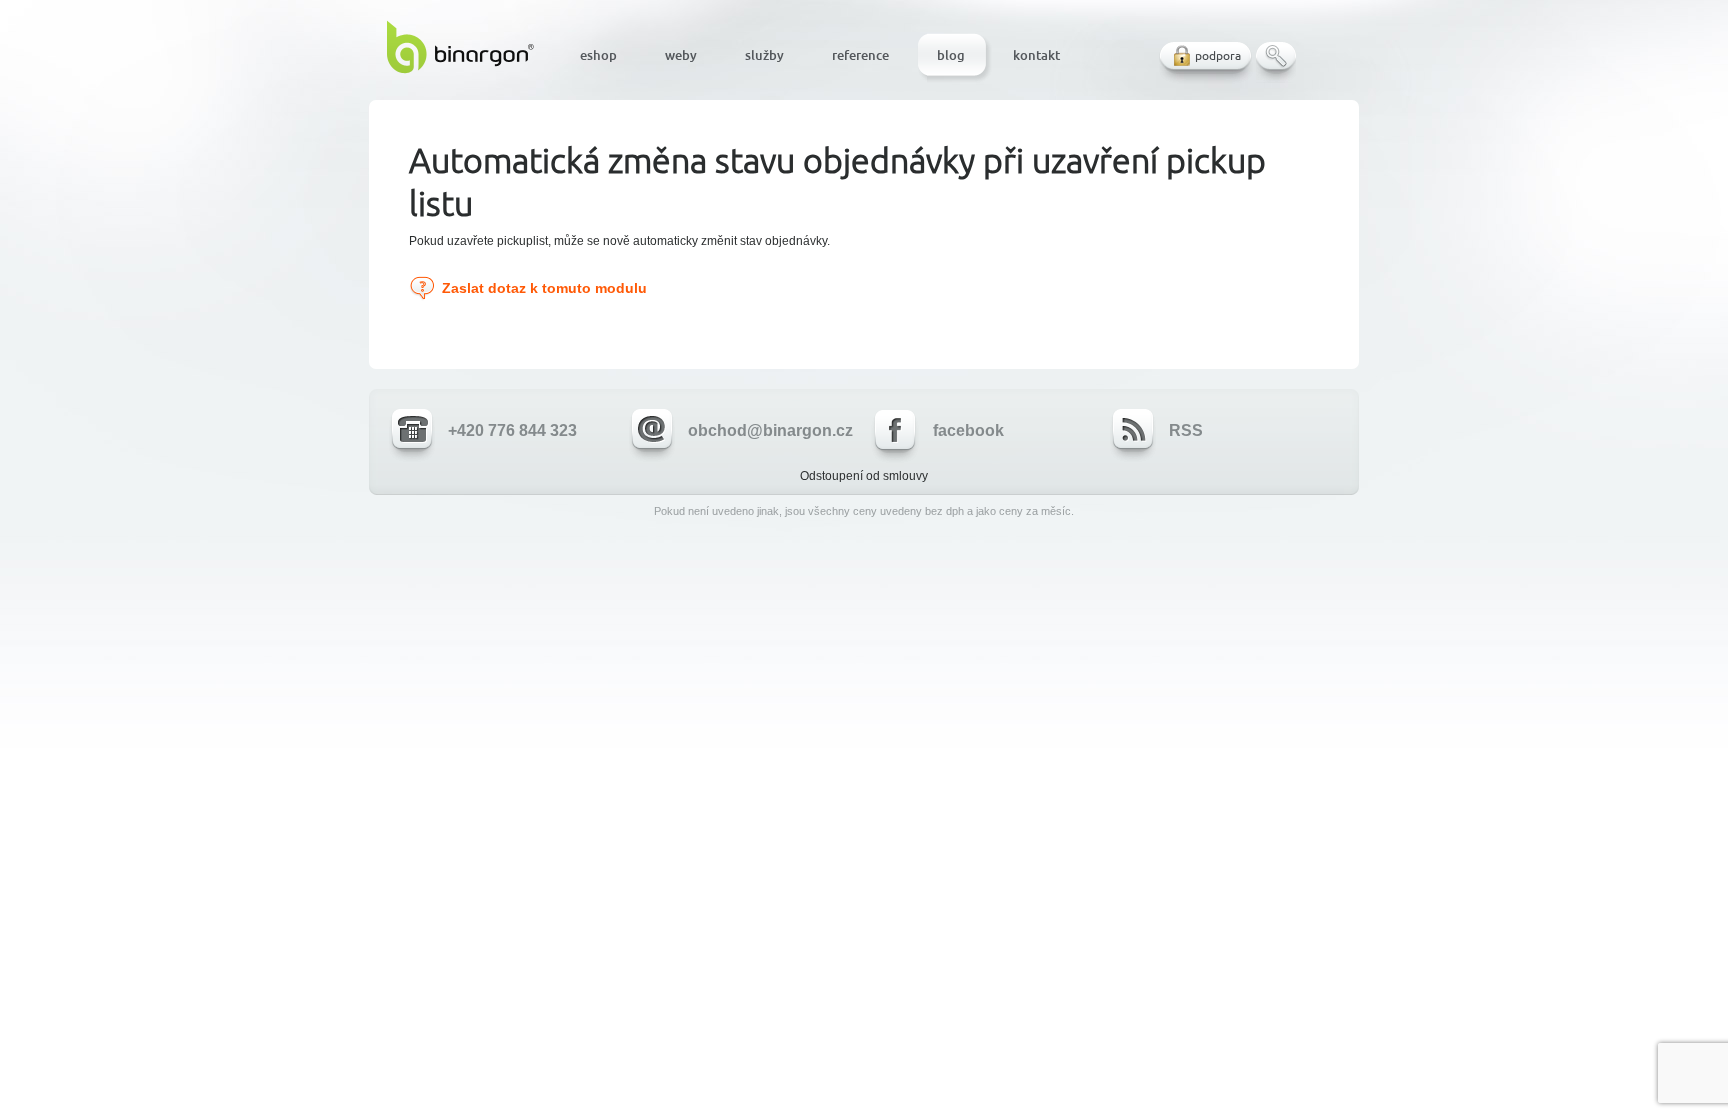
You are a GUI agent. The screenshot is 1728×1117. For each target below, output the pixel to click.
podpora (1218, 55)
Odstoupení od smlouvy (864, 476)
